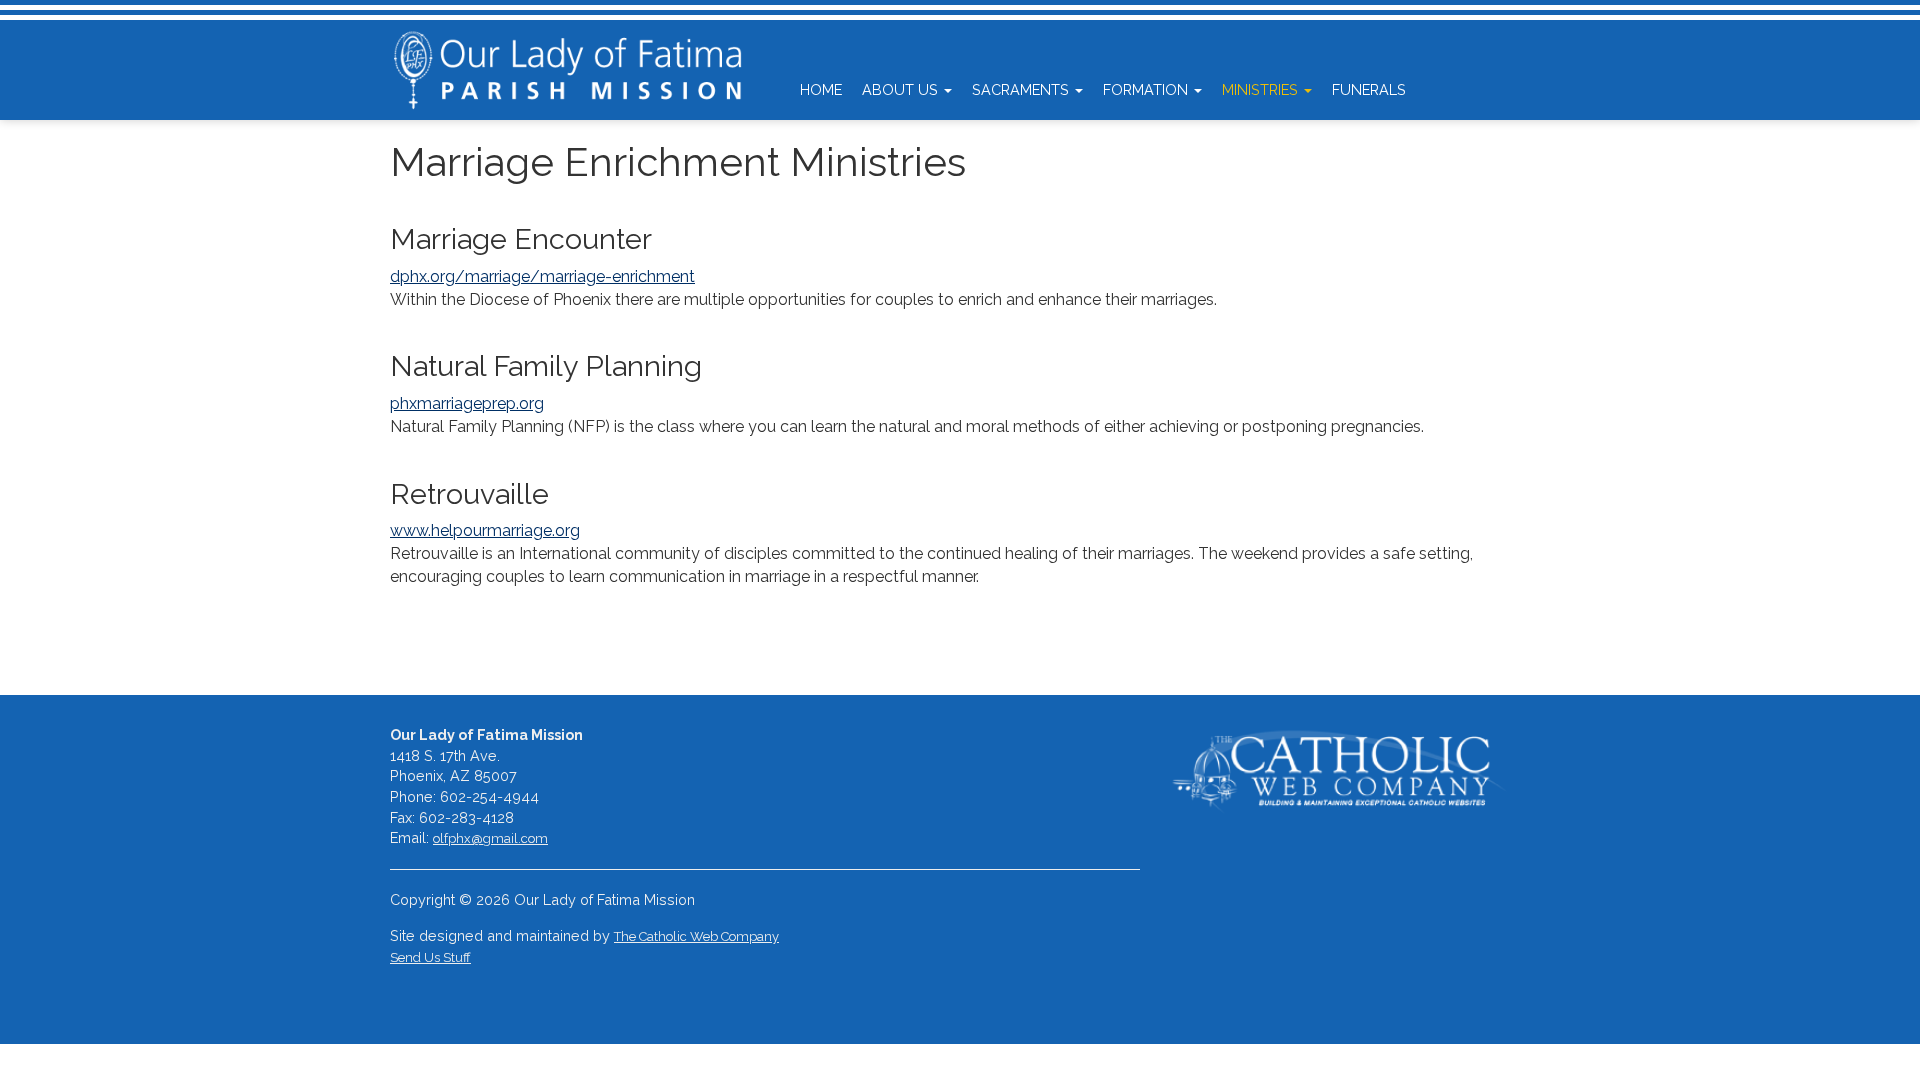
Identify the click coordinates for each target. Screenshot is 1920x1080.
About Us (902, 89)
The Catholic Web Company (696, 936)
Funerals (1369, 89)
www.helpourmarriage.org (485, 530)
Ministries (1262, 89)
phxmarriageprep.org (467, 403)
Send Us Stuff (430, 957)
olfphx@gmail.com (490, 838)
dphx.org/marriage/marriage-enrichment (542, 276)
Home (821, 89)
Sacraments (1022, 89)
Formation (1147, 89)
